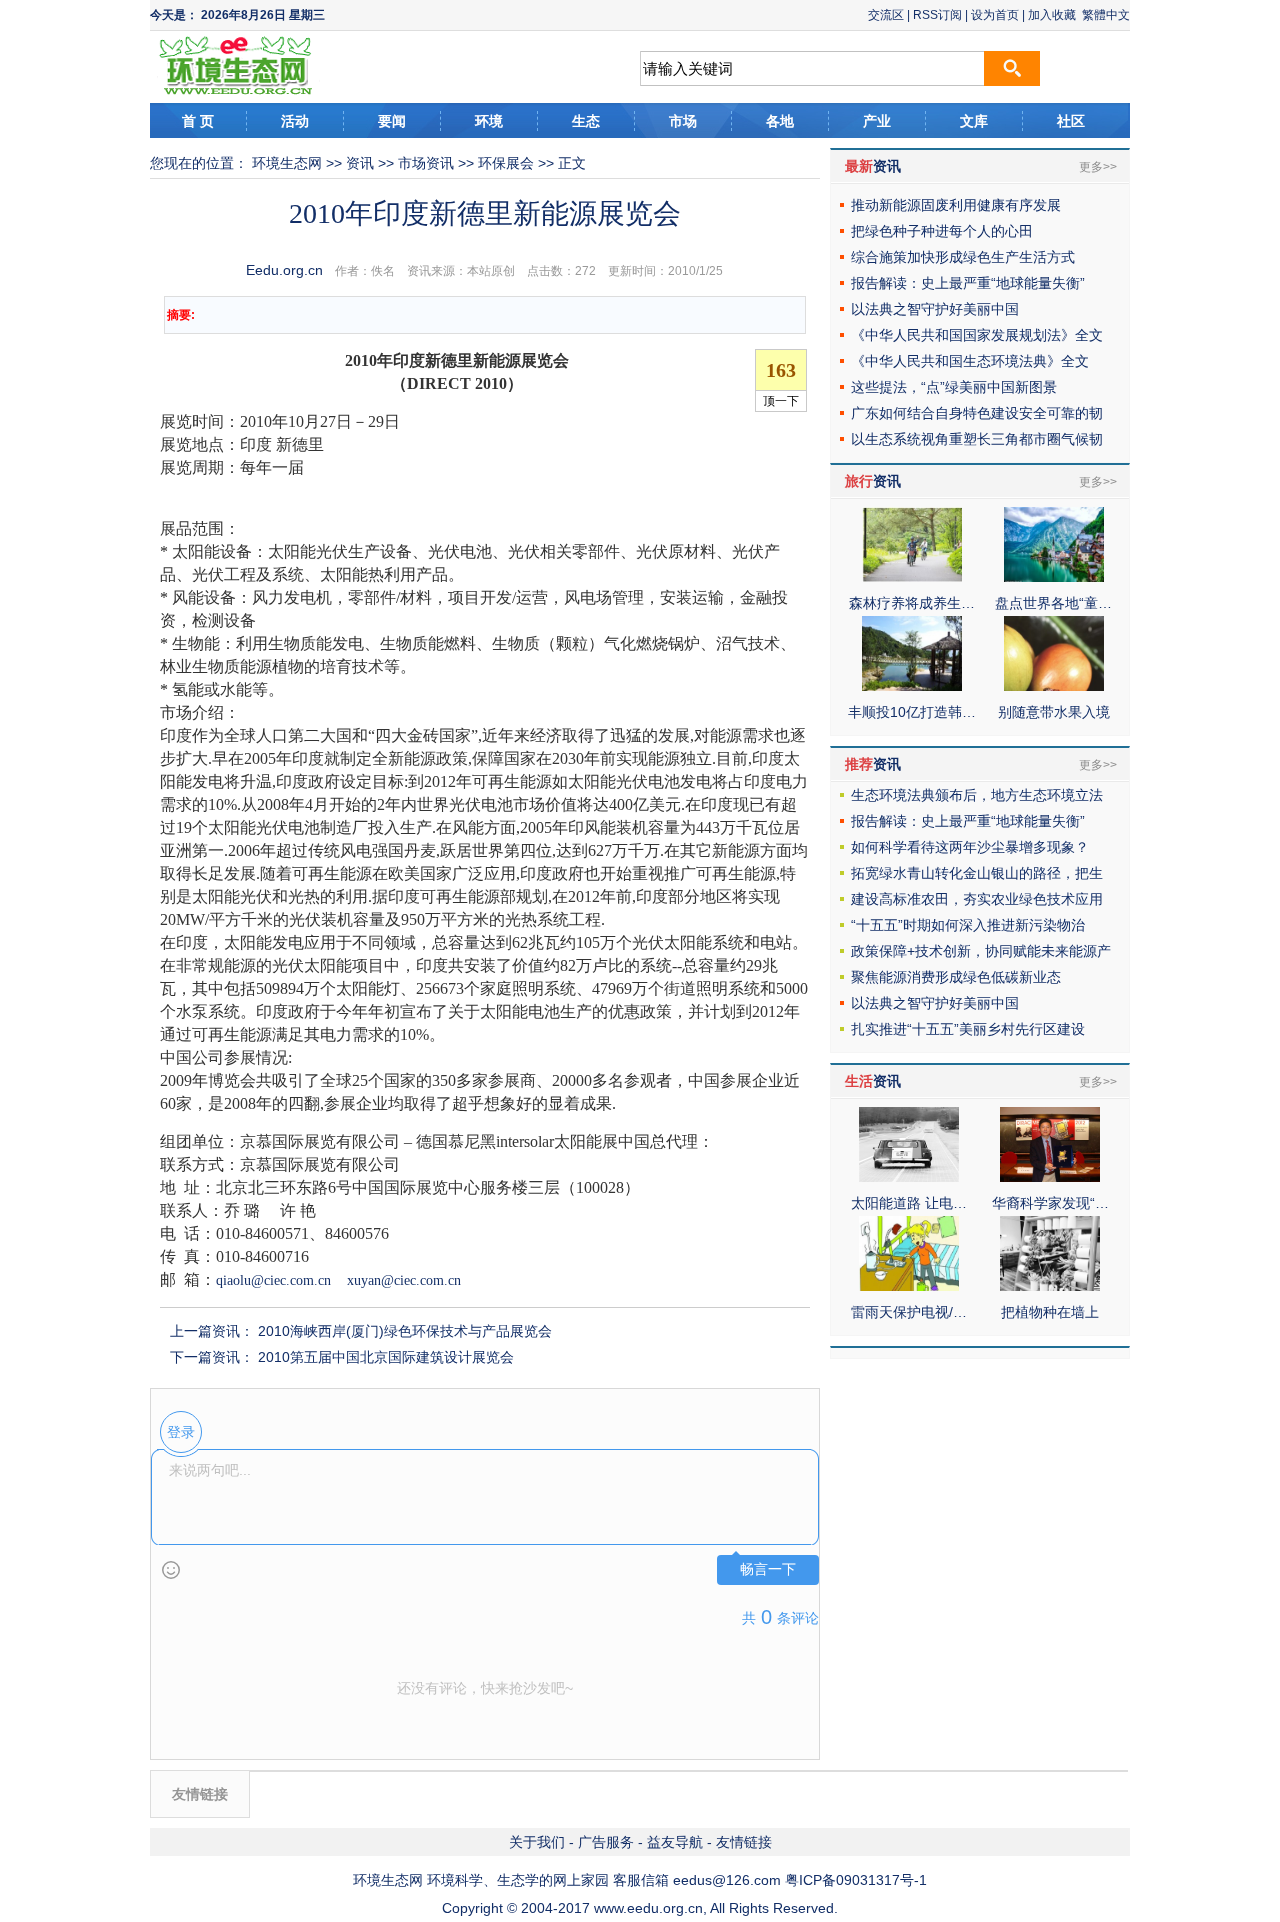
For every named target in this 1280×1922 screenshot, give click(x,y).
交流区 (886, 15)
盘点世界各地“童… (1053, 603)
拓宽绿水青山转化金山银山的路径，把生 (977, 873)
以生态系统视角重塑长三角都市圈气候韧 (977, 439)
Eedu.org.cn (284, 270)
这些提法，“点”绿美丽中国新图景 (954, 387)
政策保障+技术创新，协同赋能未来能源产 (981, 951)
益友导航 (675, 1842)
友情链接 (744, 1842)
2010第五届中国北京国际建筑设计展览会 (386, 1357)
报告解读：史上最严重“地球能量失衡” (968, 283)
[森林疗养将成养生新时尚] (912, 577)
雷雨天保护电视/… (909, 1312)
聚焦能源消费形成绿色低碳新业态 (956, 977)
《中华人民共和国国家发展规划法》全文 (977, 335)
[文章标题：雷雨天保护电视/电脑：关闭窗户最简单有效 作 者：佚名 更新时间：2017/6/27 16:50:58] (909, 1286)
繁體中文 (1106, 15)
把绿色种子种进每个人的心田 (942, 231)
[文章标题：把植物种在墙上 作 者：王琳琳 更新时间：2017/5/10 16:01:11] (1050, 1286)
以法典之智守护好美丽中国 (935, 309)
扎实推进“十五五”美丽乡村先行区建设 (968, 1029)
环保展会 (506, 163)
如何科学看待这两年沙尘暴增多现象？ (970, 847)
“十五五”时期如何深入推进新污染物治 (968, 925)
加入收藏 (1052, 15)
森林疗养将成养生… (912, 603)
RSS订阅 (937, 15)
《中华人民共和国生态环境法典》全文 (970, 361)
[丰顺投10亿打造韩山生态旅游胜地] (912, 686)
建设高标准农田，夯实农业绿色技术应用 (977, 899)
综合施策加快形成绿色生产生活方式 (963, 257)
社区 (1071, 121)
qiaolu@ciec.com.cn (273, 1280)
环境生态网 (287, 163)
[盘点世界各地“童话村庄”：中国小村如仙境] (1054, 577)
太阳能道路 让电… (909, 1203)
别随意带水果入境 (1054, 712)
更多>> (1098, 167)
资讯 (360, 163)
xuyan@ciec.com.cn (404, 1280)
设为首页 (995, 15)
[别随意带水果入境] (1054, 686)
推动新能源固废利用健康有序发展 (956, 205)
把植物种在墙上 (1050, 1312)
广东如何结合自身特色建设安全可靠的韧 (977, 413)
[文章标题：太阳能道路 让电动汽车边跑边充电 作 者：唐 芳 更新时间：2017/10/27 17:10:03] (909, 1177)
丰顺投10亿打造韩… (912, 712)
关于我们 (537, 1842)
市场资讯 (426, 163)
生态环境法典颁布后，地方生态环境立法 (977, 795)
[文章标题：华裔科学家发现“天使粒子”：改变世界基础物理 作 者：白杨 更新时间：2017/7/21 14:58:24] (1050, 1177)
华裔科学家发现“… (1050, 1203)
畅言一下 (768, 1569)
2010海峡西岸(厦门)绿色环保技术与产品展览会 (405, 1331)
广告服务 (606, 1842)
